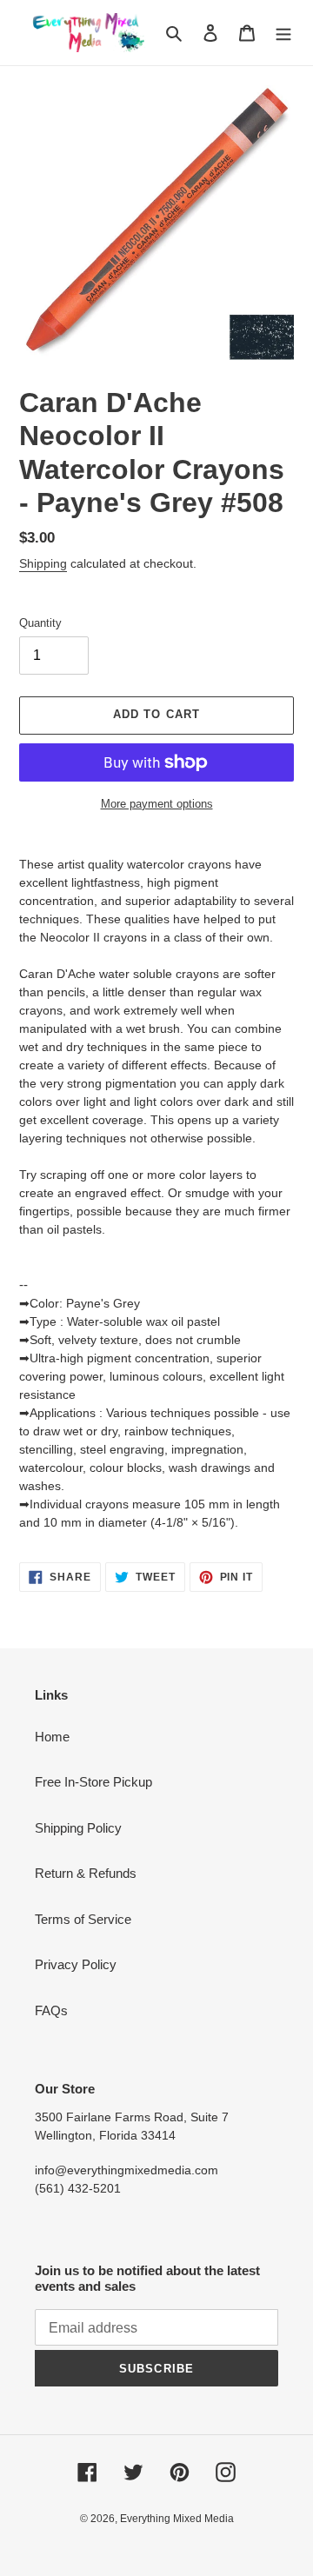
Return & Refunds (86, 1873)
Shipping (43, 563)
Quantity (40, 623)
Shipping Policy (78, 1828)
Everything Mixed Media (177, 2519)
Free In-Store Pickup (93, 1782)
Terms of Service (83, 1919)
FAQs (51, 2010)
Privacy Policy (76, 1964)
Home (52, 1737)
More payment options (157, 804)
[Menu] (283, 33)
